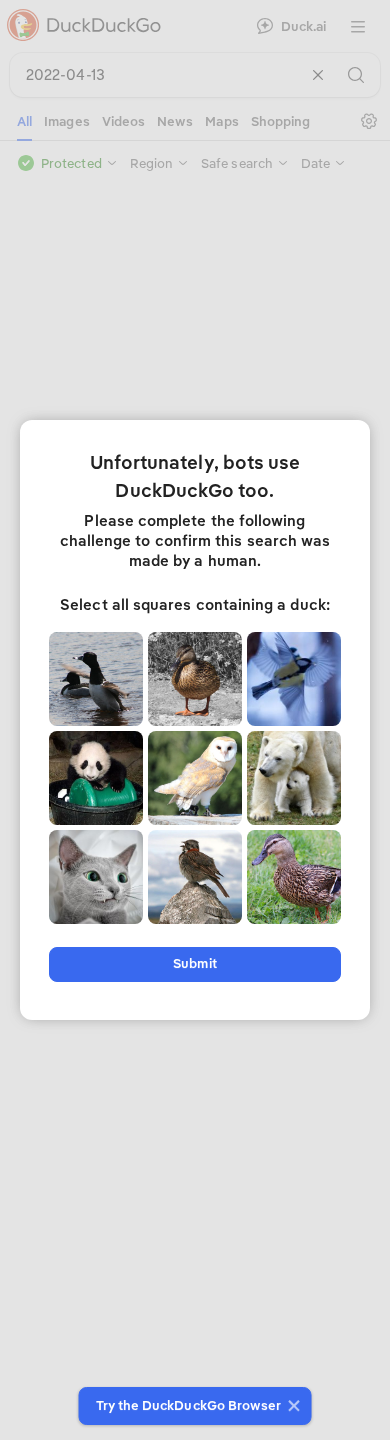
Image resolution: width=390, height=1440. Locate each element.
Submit (194, 963)
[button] (291, 1406)
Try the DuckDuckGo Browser (189, 1405)
